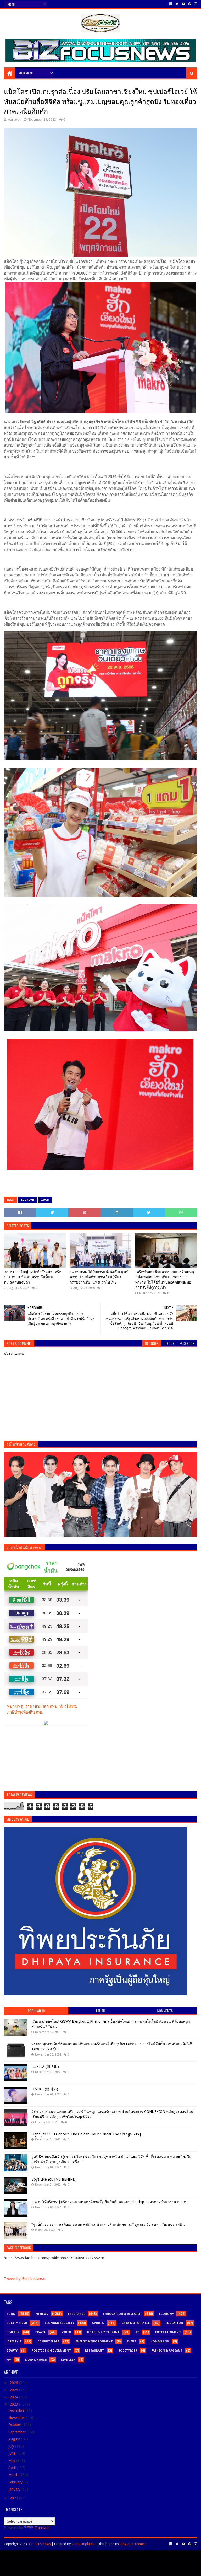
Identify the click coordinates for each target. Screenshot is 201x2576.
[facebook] (171, 4)
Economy (28, 1200)
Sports (98, 2323)
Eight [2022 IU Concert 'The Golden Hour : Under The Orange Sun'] (86, 2134)
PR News (42, 2314)
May (12, 2461)
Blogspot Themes (133, 2544)
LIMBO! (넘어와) (45, 2089)
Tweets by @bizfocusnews (25, 2279)
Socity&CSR (128, 2351)
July (12, 2446)
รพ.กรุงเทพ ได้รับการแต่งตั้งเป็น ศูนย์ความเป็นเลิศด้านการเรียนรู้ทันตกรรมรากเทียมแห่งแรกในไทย (99, 1277)
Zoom (45, 1200)
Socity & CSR (17, 2323)
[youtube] (183, 4)
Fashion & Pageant (167, 2351)
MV (9, 2360)
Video (66, 2332)
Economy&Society (60, 2323)
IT (137, 2332)
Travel (40, 2332)
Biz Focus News (39, 2544)
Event (132, 2341)
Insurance (76, 2314)
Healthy (13, 2332)
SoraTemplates (83, 2544)
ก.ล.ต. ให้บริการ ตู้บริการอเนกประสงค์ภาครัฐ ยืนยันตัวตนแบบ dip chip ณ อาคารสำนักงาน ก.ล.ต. (109, 2202)
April (13, 2468)
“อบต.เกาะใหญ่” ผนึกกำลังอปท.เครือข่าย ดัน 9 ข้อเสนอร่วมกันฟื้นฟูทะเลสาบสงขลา (33, 1277)
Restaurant (95, 2351)
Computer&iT (48, 2341)
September (18, 2432)
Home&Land (160, 2341)
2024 (14, 2397)
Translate (42, 2528)
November (17, 2418)
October (15, 2425)
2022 (14, 2498)
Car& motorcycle (136, 2323)
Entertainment (168, 2332)
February (16, 2482)
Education (174, 2323)
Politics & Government (51, 2351)
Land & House (36, 2360)
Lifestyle (14, 2341)
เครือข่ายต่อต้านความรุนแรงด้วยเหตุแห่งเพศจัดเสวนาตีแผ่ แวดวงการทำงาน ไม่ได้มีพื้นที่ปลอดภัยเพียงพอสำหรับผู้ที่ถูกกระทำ (165, 1280)
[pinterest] (190, 4)
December (17, 2411)
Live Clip (68, 2360)
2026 (14, 2383)
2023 (14, 2404)
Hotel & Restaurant (103, 2332)
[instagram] (195, 4)
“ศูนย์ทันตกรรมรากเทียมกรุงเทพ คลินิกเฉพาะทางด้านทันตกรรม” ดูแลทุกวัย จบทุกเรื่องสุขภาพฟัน (108, 2224)
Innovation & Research (122, 2314)
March (14, 2475)
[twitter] (177, 4)
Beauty (12, 2351)
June (12, 2453)
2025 (14, 2390)
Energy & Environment (94, 2341)
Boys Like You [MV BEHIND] (54, 2179)
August (15, 2439)
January (15, 2489)
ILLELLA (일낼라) (45, 2067)
